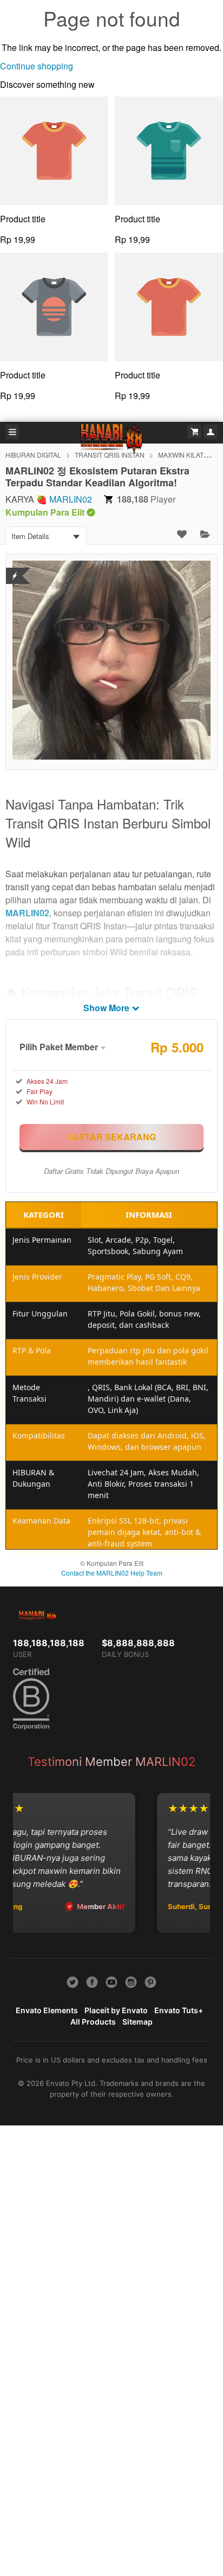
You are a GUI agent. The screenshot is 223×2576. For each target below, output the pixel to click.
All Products (93, 2022)
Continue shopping (37, 66)
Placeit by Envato (116, 2010)
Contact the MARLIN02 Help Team (112, 1573)
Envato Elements (47, 2010)
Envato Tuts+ (179, 2010)
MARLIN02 (71, 499)
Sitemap (137, 2022)
